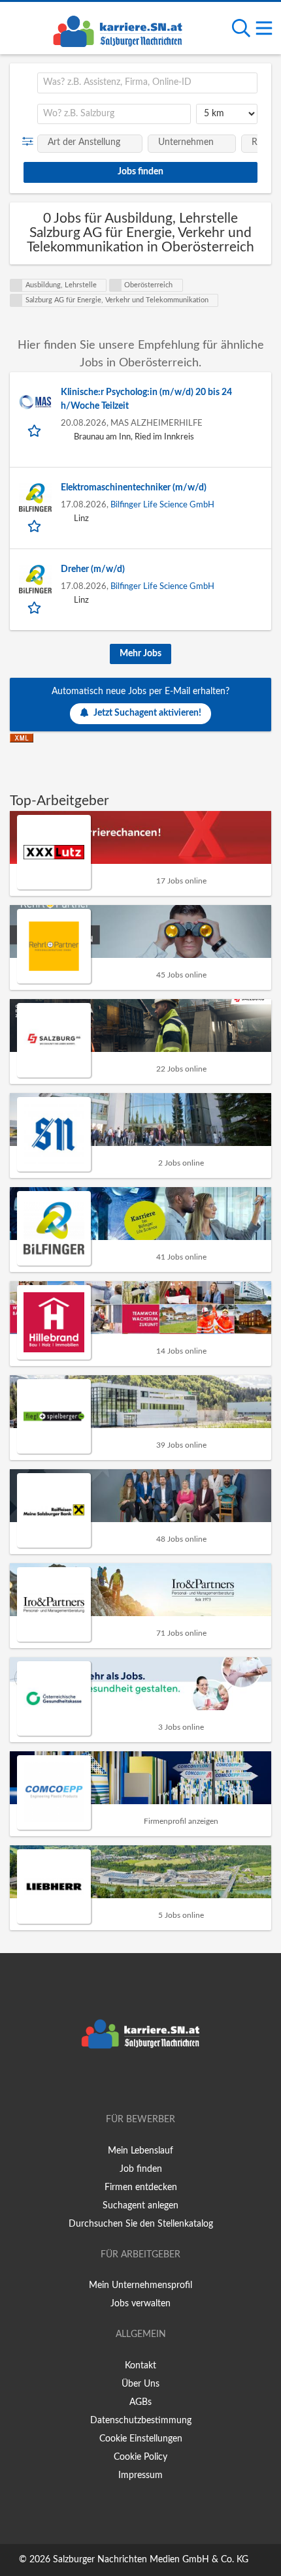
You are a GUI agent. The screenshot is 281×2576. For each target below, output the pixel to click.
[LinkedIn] (162, 2082)
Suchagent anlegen (140, 2206)
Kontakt (140, 2366)
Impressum (140, 2475)
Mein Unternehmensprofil (140, 2285)
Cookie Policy (140, 2457)
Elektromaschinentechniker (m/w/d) (134, 488)
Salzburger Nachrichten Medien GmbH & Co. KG (151, 2560)
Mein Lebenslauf (140, 2151)
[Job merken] (36, 430)
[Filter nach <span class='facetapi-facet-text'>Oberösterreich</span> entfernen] (116, 285)
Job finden (141, 2169)
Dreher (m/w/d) (93, 569)
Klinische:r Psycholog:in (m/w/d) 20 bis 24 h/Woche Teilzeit (146, 399)
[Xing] (143, 2082)
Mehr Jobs (140, 654)
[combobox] (147, 83)
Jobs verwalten (140, 2304)
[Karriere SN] (118, 29)
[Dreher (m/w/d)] (35, 579)
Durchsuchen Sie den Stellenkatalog (141, 2224)
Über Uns (140, 2384)
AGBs (140, 2402)
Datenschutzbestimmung (141, 2421)
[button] (30, 142)
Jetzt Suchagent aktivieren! (147, 713)
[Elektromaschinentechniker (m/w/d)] (35, 498)
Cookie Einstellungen (141, 2439)
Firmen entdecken (141, 2187)
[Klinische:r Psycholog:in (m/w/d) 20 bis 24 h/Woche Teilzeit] (35, 402)
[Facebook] (121, 2082)
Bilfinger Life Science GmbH (162, 505)
